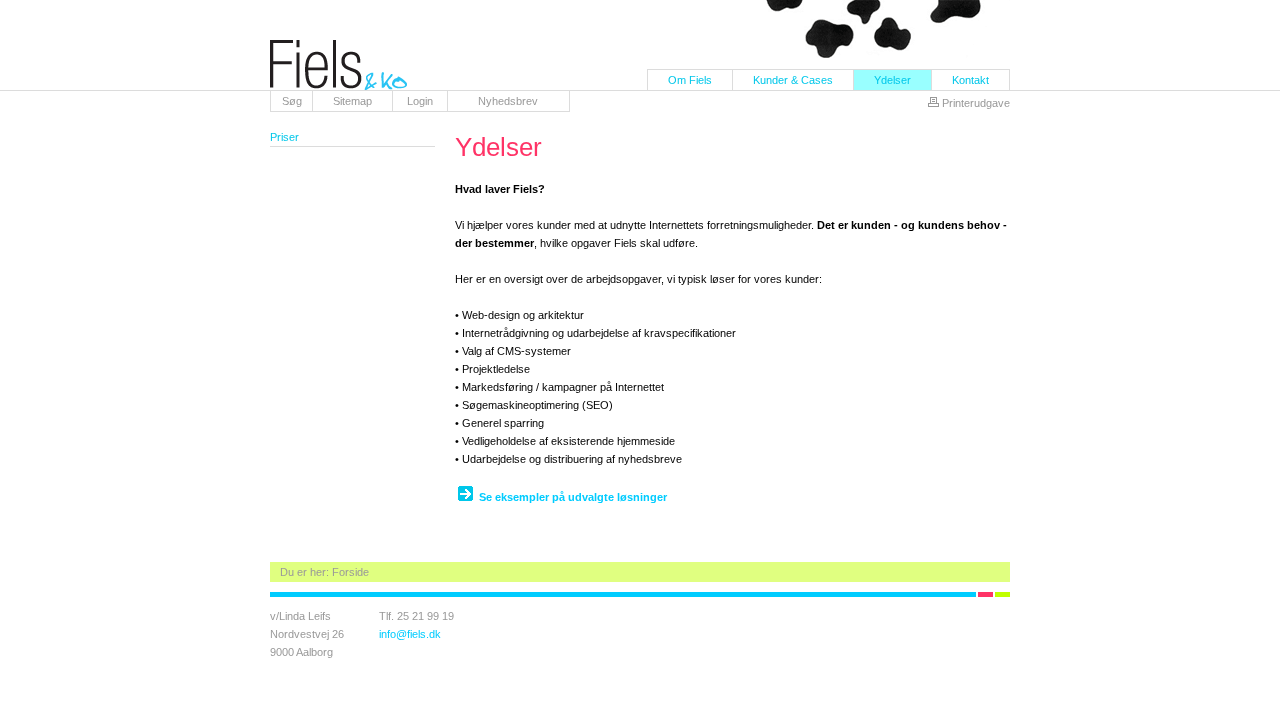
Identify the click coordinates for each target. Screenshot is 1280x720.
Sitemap (352, 101)
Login (420, 101)
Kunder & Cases (793, 80)
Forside (350, 572)
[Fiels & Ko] (338, 86)
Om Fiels (690, 80)
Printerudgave (976, 103)
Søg (292, 101)
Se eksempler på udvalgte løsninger (573, 497)
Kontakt (970, 80)
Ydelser (892, 80)
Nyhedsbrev (508, 101)
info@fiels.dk (410, 634)
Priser (284, 137)
